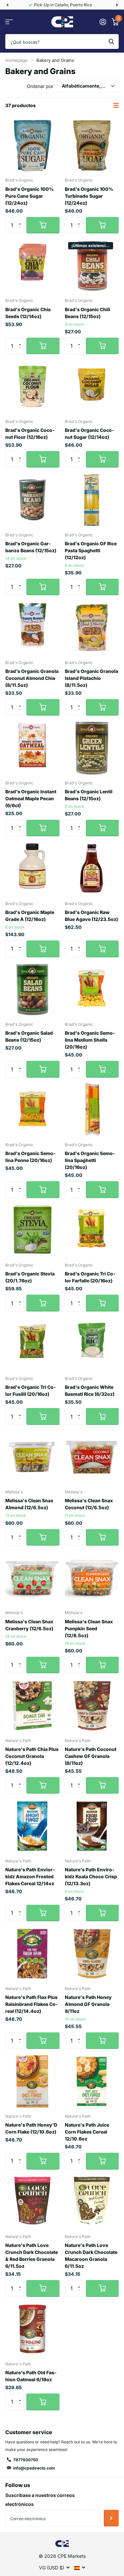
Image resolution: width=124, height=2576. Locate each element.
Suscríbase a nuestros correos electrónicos (40, 2500)
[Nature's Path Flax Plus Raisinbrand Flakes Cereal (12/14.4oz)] (32, 1954)
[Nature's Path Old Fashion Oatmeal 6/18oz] (32, 2329)
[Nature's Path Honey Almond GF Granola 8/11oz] (92, 1954)
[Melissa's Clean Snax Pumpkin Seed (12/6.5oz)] (92, 1578)
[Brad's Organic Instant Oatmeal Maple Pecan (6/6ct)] (32, 748)
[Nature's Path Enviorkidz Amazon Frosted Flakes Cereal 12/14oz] (32, 1826)
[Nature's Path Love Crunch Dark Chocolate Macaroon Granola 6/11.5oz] (92, 2202)
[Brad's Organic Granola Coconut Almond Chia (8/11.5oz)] (32, 628)
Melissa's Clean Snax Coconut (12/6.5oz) (89, 1504)
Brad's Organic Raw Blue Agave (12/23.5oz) (91, 916)
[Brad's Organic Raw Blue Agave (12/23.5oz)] (92, 869)
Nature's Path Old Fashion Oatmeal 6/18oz (31, 2376)
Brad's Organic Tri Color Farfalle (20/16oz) (90, 1277)
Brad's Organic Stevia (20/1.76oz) (30, 1277)
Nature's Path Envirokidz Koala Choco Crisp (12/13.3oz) (91, 1876)
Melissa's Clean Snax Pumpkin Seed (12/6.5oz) (89, 1628)
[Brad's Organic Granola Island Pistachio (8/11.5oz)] (92, 628)
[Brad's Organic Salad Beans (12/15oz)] (32, 990)
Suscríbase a (111, 2518)
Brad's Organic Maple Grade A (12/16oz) (30, 916)
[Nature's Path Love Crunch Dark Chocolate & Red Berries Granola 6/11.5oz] (32, 2202)
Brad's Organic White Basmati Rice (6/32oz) (90, 1391)
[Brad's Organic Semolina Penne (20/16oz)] (32, 1110)
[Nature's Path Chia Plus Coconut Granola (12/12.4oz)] (32, 1706)
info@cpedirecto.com (34, 2468)
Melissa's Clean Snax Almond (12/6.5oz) (29, 1504)
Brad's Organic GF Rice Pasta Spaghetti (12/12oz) (91, 550)
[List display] (116, 105)
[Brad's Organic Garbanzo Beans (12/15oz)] (32, 500)
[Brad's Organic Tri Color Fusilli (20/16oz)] (32, 1344)
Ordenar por (40, 86)
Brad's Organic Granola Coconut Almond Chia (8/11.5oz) (32, 678)
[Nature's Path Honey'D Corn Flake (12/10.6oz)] (32, 2081)
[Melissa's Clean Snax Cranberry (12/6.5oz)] (32, 1578)
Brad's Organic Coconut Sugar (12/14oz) (89, 434)
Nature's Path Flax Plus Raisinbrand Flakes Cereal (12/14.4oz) (31, 2004)
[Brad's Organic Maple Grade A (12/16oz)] (32, 869)
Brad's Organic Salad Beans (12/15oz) (29, 1036)
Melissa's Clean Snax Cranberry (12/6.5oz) (29, 1625)
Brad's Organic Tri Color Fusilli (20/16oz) (31, 1391)
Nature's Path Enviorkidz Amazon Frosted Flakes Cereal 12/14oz (30, 1876)
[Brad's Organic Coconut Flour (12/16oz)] (32, 387)
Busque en (111, 42)
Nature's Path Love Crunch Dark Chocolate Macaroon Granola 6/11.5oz (91, 2256)
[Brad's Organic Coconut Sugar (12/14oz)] (92, 387)
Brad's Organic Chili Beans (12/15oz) (87, 313)
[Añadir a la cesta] (43, 225)
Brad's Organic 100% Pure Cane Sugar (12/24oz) (29, 196)
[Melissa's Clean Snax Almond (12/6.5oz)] (32, 1457)
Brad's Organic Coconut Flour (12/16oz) (30, 434)
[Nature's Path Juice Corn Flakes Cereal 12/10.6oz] (92, 2081)
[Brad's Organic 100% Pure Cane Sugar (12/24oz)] (32, 145)
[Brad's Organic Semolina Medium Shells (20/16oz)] (92, 990)
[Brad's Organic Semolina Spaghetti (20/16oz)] (92, 1110)
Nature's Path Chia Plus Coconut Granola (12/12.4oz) (32, 1756)
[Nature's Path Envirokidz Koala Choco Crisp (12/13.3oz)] (92, 1826)
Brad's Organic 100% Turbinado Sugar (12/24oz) (89, 196)
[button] (7, 5)
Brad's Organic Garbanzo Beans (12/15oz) (31, 547)
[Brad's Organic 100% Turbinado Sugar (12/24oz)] (92, 145)
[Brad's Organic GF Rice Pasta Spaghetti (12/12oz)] (92, 500)
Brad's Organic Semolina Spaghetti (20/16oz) (90, 1160)
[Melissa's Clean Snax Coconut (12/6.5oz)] (92, 1457)
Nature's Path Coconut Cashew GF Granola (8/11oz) (91, 1756)
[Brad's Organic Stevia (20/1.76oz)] (32, 1230)
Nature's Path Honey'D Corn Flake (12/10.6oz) (31, 2128)
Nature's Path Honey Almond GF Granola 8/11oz (88, 2004)
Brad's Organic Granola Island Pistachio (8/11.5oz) (91, 678)
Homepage (17, 60)
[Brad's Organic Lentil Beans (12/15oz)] (92, 748)
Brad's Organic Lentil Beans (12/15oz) (89, 795)
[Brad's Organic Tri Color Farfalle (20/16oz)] (92, 1230)
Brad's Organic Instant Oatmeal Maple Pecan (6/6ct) (31, 798)
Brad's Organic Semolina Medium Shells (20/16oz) (90, 1040)
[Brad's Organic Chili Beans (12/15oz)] (92, 266)
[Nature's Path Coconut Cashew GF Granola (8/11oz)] (92, 1706)
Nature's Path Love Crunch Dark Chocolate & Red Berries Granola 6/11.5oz (32, 2256)
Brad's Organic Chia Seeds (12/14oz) (28, 313)
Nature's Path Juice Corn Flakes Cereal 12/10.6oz (87, 2132)
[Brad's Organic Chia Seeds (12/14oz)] (32, 266)
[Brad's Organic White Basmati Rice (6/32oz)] (92, 1344)
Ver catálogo (9, 22)
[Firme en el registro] (103, 22)
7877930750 (26, 2460)
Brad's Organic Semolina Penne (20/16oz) (30, 1157)
